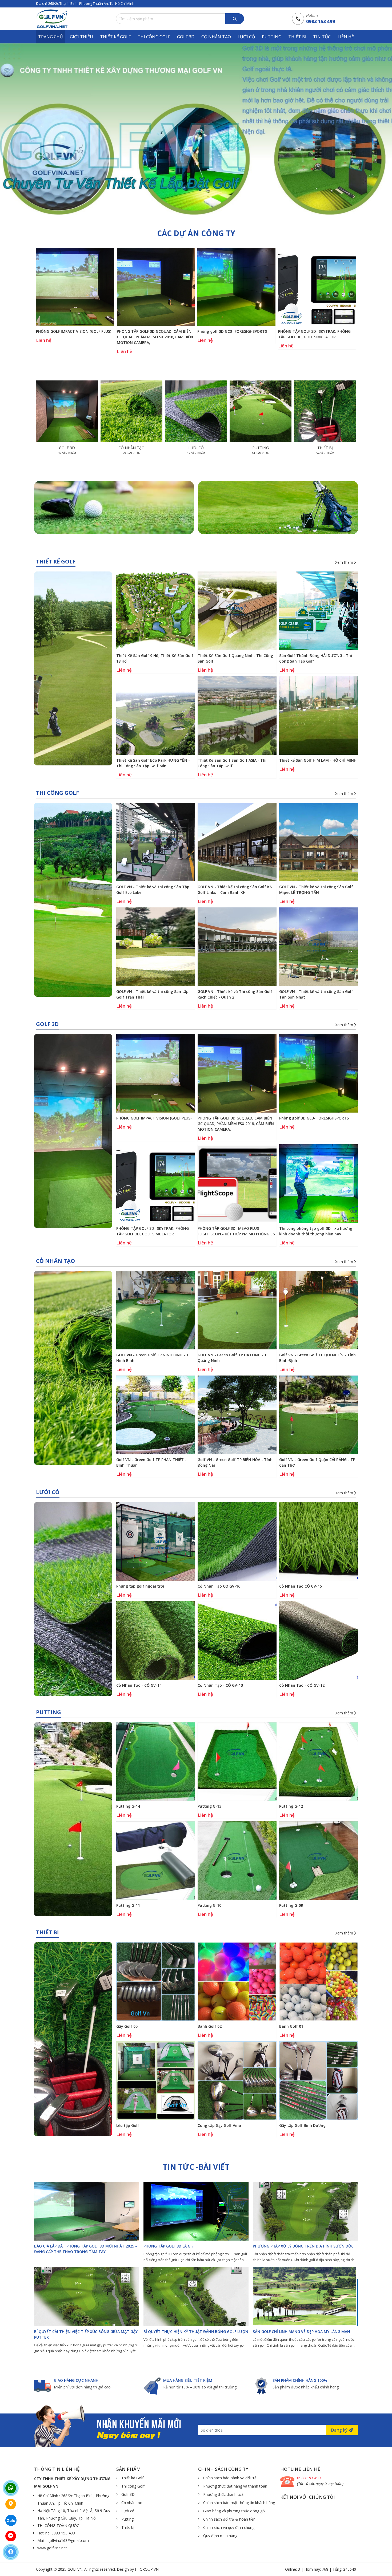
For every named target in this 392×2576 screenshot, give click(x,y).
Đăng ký (340, 2430)
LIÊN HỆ (346, 37)
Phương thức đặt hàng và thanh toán (235, 2486)
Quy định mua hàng (220, 2536)
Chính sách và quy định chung (228, 2527)
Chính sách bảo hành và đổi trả (229, 2478)
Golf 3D (186, 37)
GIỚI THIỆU (81, 37)
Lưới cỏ (246, 37)
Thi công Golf (154, 37)
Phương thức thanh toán (224, 2494)
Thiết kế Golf (115, 37)
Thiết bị (297, 37)
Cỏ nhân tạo (216, 37)
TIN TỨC (322, 37)
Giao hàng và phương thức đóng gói (234, 2511)
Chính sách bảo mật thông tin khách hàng (239, 2503)
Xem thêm (345, 562)
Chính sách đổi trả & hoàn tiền (229, 2519)
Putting (272, 37)
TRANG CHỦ (51, 37)
